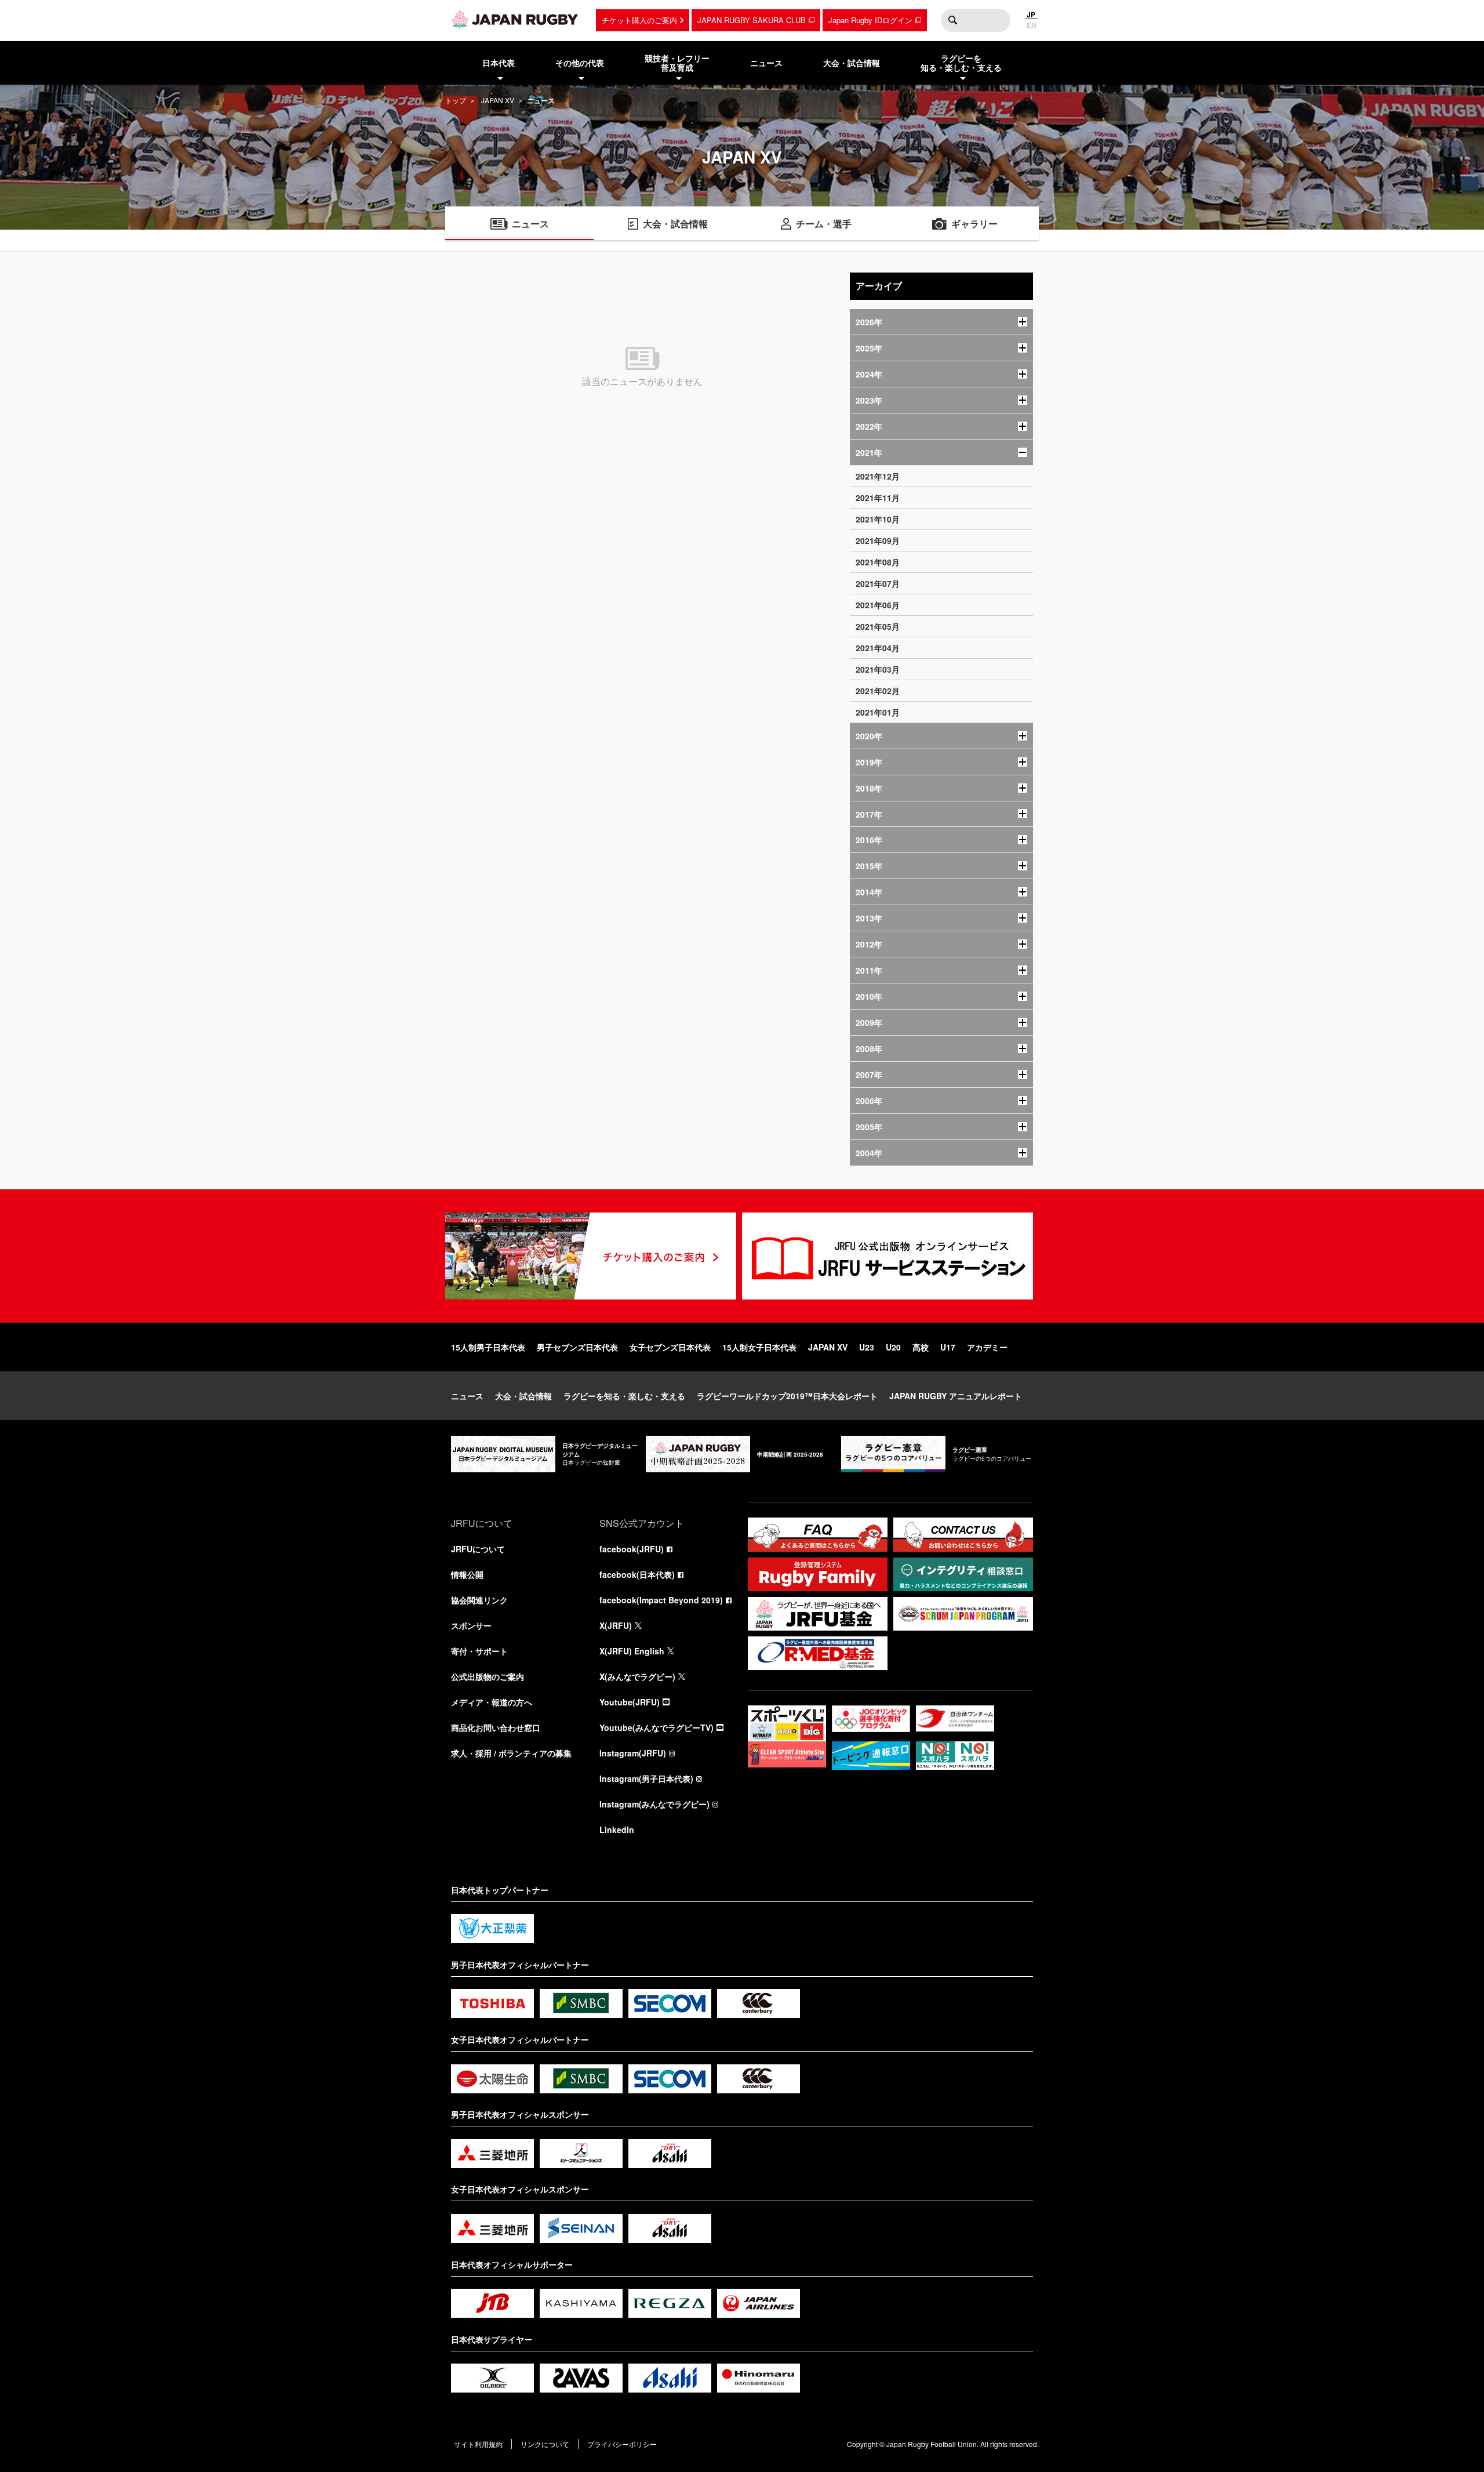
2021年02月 (878, 691)
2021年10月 (878, 519)
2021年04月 (878, 648)
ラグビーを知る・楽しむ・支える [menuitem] (961, 63)
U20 (893, 1347)
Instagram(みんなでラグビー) (654, 1804)
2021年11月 (878, 498)
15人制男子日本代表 (488, 1347)
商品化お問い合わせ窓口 (496, 1727)
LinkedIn (617, 1830)
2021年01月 (878, 712)
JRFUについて (478, 1549)
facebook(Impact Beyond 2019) (661, 1600)
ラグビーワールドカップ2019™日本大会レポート (787, 1396)
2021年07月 (878, 583)
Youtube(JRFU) (630, 1702)
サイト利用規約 (478, 2444)
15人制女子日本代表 (759, 1347)
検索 (952, 20)
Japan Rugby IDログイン (870, 20)
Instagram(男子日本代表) (646, 1778)
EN (1032, 25)
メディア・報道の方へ (492, 1702)
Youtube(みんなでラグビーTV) (656, 1727)
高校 (921, 1347)
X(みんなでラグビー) (637, 1676)
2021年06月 (878, 605)
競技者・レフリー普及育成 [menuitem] (677, 63)
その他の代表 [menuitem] (580, 63)
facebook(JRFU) (632, 1549)
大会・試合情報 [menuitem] (852, 63)
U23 (867, 1347)
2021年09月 (878, 540)
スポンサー (471, 1625)
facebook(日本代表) (637, 1574)
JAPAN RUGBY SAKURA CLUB (752, 20)
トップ (456, 100)
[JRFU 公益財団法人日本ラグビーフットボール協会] (515, 19)
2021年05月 (878, 626)
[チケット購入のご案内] (591, 1256)
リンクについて (545, 2444)
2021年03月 (878, 669)
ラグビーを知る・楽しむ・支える (624, 1396)
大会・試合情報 (523, 1396)
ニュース (467, 1396)
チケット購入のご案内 (639, 20)
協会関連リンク (479, 1600)
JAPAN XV (498, 100)
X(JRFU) (616, 1625)
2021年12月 (878, 476)
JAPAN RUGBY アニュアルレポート (956, 1396)
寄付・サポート (479, 1651)
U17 (948, 1347)
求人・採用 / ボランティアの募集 (511, 1753)
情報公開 (467, 1574)
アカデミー (987, 1347)
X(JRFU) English (632, 1651)
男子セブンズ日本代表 (577, 1347)
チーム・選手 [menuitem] (824, 224)
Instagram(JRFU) (633, 1753)
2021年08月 (878, 562)
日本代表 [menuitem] (499, 63)
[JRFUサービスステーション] (888, 1256)
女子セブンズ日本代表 (670, 1347)
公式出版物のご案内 (488, 1676)
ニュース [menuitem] (766, 63)
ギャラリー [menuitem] (974, 224)
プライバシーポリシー (622, 2444)
